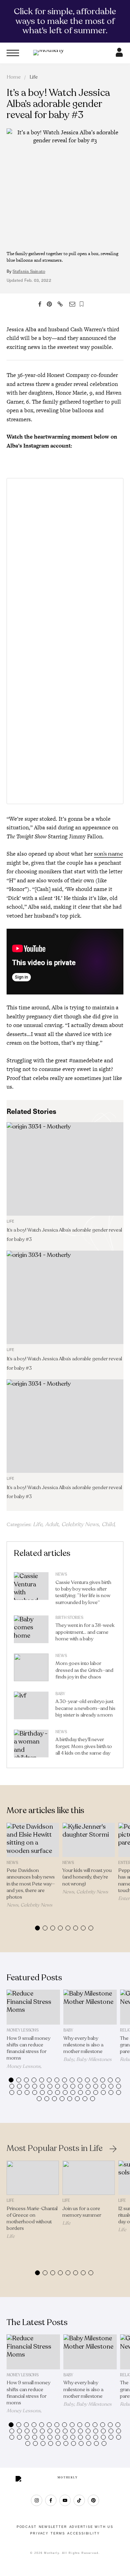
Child (108, 1524)
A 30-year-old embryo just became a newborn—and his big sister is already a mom (85, 1708)
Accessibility (83, 2533)
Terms (58, 2533)
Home (14, 77)
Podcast (27, 2527)
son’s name (109, 854)
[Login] (119, 55)
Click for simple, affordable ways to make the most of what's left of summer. (65, 21)
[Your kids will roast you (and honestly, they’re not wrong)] (89, 1840)
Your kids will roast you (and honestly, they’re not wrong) (87, 1877)
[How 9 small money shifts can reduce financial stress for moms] (33, 2007)
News (61, 1574)
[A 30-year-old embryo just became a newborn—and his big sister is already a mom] (31, 1707)
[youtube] (65, 2500)
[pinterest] (93, 2500)
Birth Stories (69, 1618)
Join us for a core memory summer (82, 2212)
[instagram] (37, 2500)
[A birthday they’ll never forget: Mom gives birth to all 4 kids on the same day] (31, 1745)
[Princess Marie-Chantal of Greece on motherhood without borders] (33, 2178)
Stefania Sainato (29, 271)
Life (34, 77)
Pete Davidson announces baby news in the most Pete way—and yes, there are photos (31, 1884)
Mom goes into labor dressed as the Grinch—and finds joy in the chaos (84, 1670)
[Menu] (13, 53)
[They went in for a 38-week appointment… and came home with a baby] (31, 1631)
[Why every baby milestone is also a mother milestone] (90, 2007)
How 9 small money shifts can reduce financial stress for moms (28, 2048)
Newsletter (53, 2527)
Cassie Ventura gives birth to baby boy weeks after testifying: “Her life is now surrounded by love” (83, 1592)
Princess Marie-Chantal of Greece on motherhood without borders (32, 2219)
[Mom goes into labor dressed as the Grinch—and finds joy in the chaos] (31, 1669)
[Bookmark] (82, 304)
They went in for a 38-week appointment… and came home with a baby (85, 1632)
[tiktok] (79, 2500)
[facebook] (51, 2500)
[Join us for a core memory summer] (89, 2178)
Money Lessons (23, 2030)
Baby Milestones (94, 2059)
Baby (60, 1694)
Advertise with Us (92, 2527)
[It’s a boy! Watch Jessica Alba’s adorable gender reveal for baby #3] (65, 1169)
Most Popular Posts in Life (55, 2149)
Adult (52, 1524)
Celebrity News (80, 1524)
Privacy (39, 2533)
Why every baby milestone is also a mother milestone (83, 2045)
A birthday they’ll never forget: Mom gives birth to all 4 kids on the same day (84, 1746)
